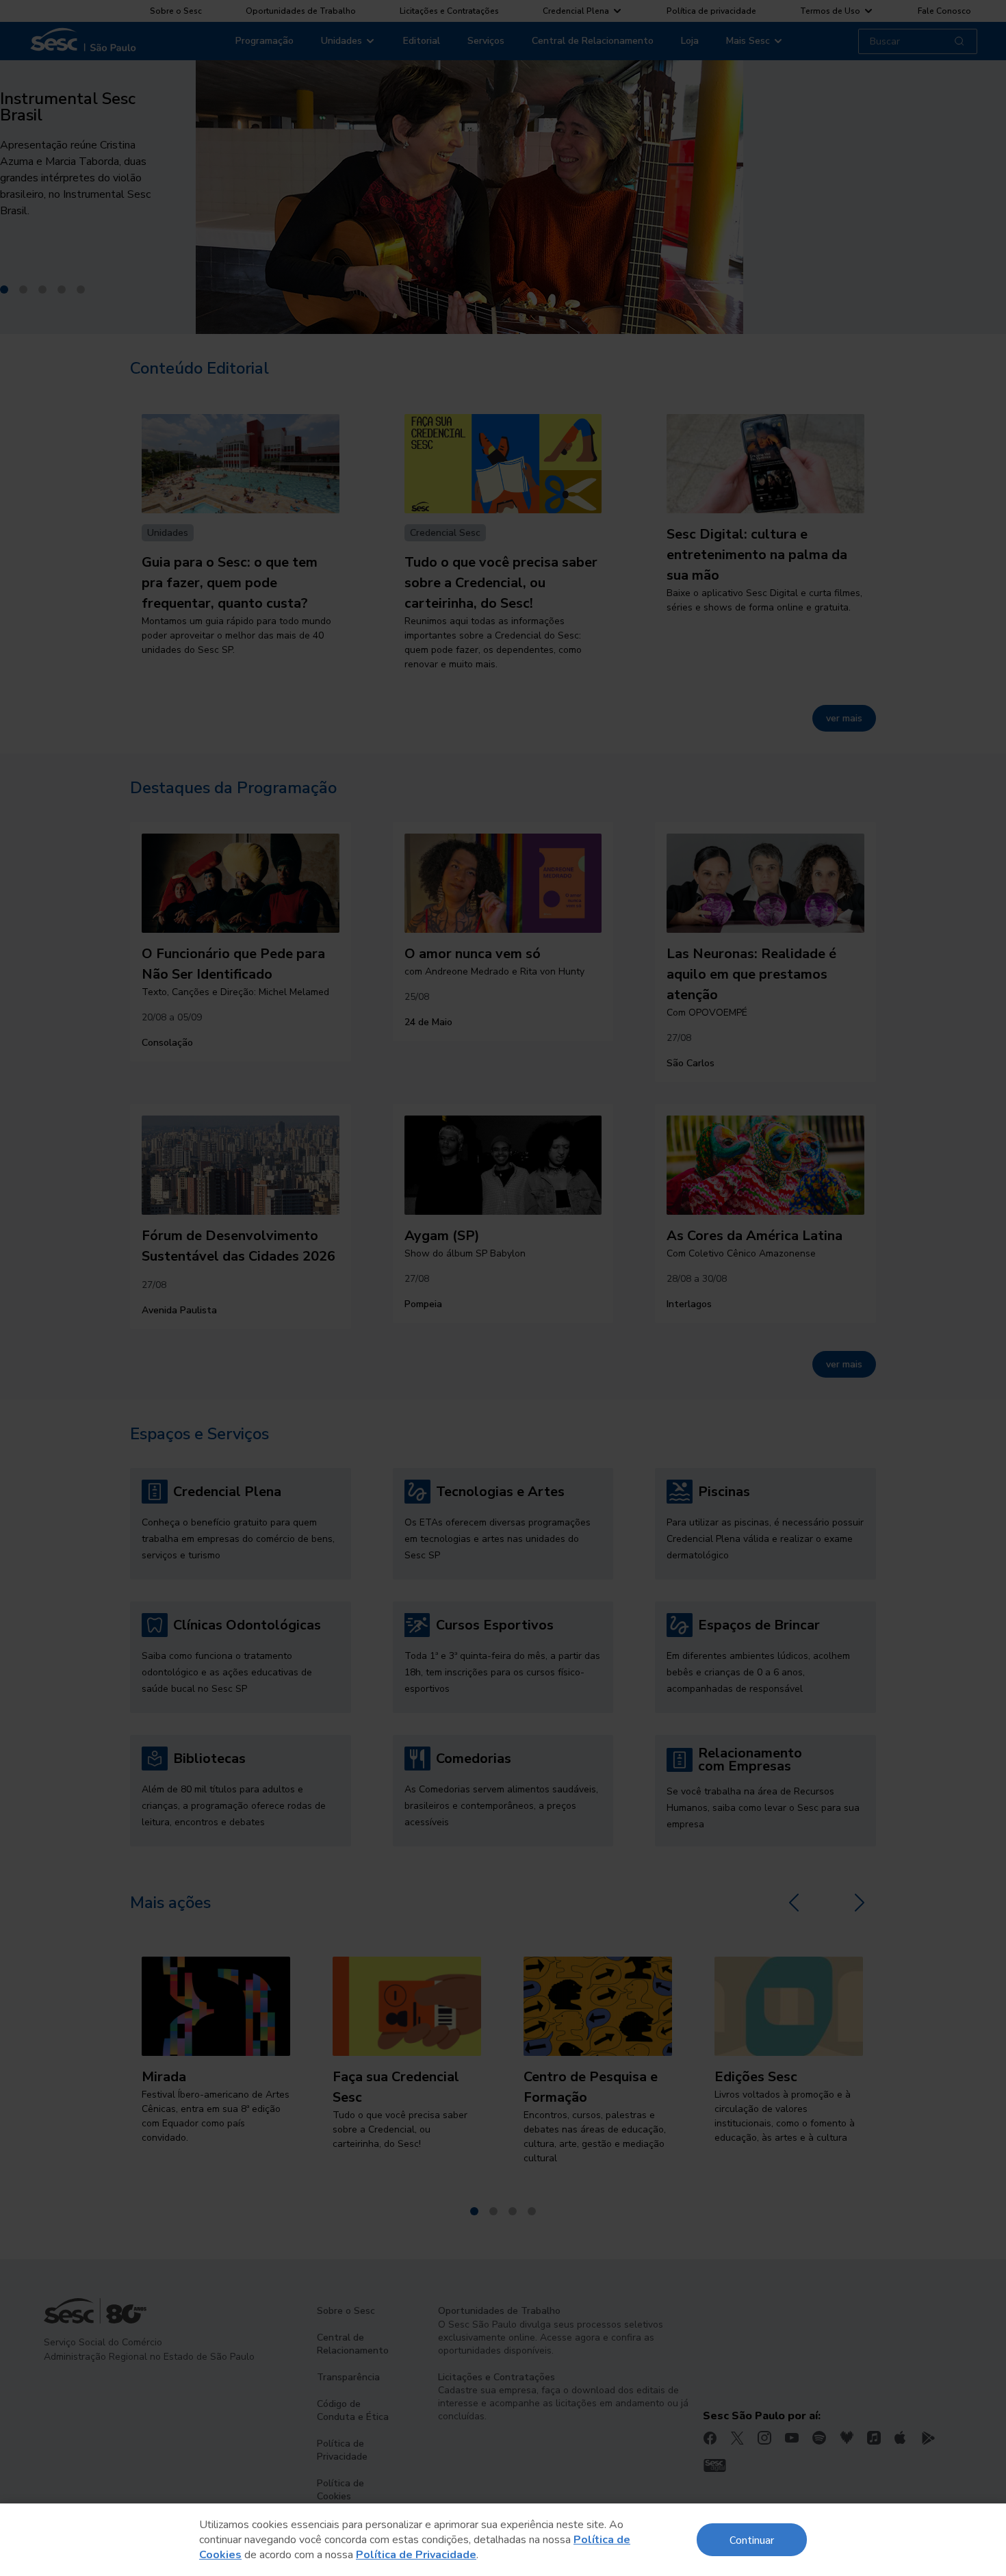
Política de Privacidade (416, 2555)
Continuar (752, 2539)
